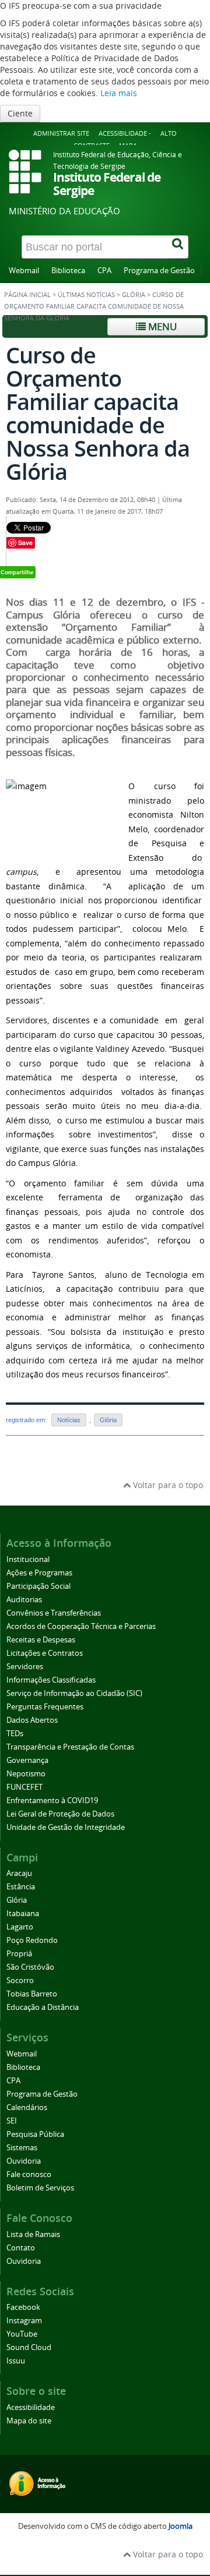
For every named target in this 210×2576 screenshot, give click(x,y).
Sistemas (22, 2148)
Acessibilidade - (125, 133)
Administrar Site (61, 133)
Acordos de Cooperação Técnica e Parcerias (81, 1626)
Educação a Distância (43, 2007)
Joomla (181, 2526)
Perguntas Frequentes (45, 1707)
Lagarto (20, 1927)
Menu (161, 326)
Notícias (69, 1420)
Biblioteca (68, 271)
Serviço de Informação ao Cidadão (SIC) (74, 1693)
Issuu (16, 2361)
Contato (21, 2248)
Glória (134, 295)
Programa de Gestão (159, 271)
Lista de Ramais (33, 2234)
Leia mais (119, 93)
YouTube (22, 2334)
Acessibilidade (31, 2407)
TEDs (15, 1734)
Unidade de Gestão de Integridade (66, 1827)
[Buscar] (178, 247)
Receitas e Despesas (41, 1640)
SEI (12, 2121)
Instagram (24, 2321)
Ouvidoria (24, 2161)
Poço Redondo (32, 1940)
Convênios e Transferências (54, 1613)
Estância (21, 1887)
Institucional (28, 1559)
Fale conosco (29, 2174)
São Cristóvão (30, 1967)
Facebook (23, 2307)
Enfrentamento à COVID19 (52, 1801)
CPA (104, 271)
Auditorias (24, 1600)
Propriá (19, 1954)
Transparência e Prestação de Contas (70, 1747)
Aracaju (19, 1873)
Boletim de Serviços (40, 2188)
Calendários (27, 2107)
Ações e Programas (39, 1573)
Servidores (25, 1667)
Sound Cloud (29, 2347)
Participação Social (38, 1586)
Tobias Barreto (32, 1994)
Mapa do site (29, 2421)
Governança (27, 1760)
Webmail (24, 271)
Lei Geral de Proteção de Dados (60, 1814)
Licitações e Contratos (45, 1653)
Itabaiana (23, 1914)
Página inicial (27, 295)
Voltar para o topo (167, 1485)
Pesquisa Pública (35, 2134)
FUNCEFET (24, 1787)
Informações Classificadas (51, 1680)
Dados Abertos (32, 1720)
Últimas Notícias (86, 295)
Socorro (20, 1980)
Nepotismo (26, 1774)
